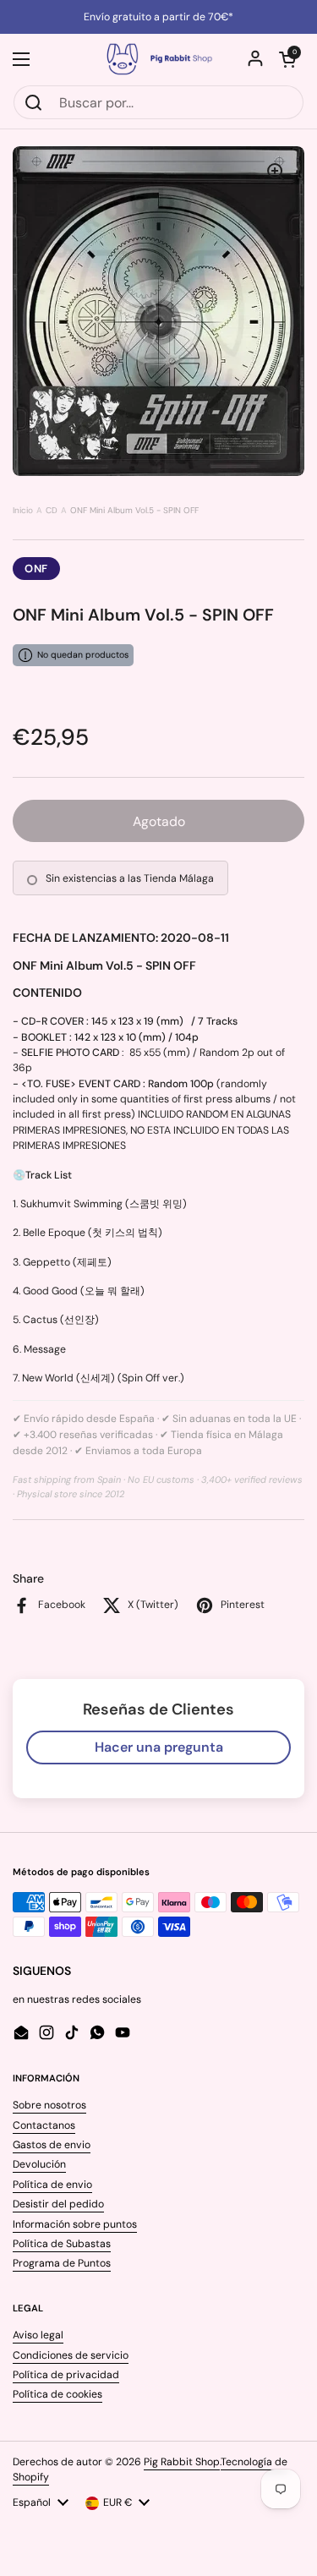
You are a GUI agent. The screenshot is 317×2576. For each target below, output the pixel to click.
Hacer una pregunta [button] (159, 1747)
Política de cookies (57, 2394)
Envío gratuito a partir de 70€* (158, 17)
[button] (287, 59)
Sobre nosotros (49, 2105)
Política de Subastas (62, 2244)
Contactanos (44, 2125)
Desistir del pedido (58, 2204)
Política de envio (52, 2185)
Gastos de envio (52, 2145)
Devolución (39, 2164)
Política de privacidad (66, 2375)
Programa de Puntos (62, 2263)
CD (52, 510)
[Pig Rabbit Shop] (158, 59)
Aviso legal (38, 2335)
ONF (36, 569)
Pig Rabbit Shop (182, 2462)
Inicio (23, 510)
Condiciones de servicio (71, 2355)
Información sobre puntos (75, 2224)
